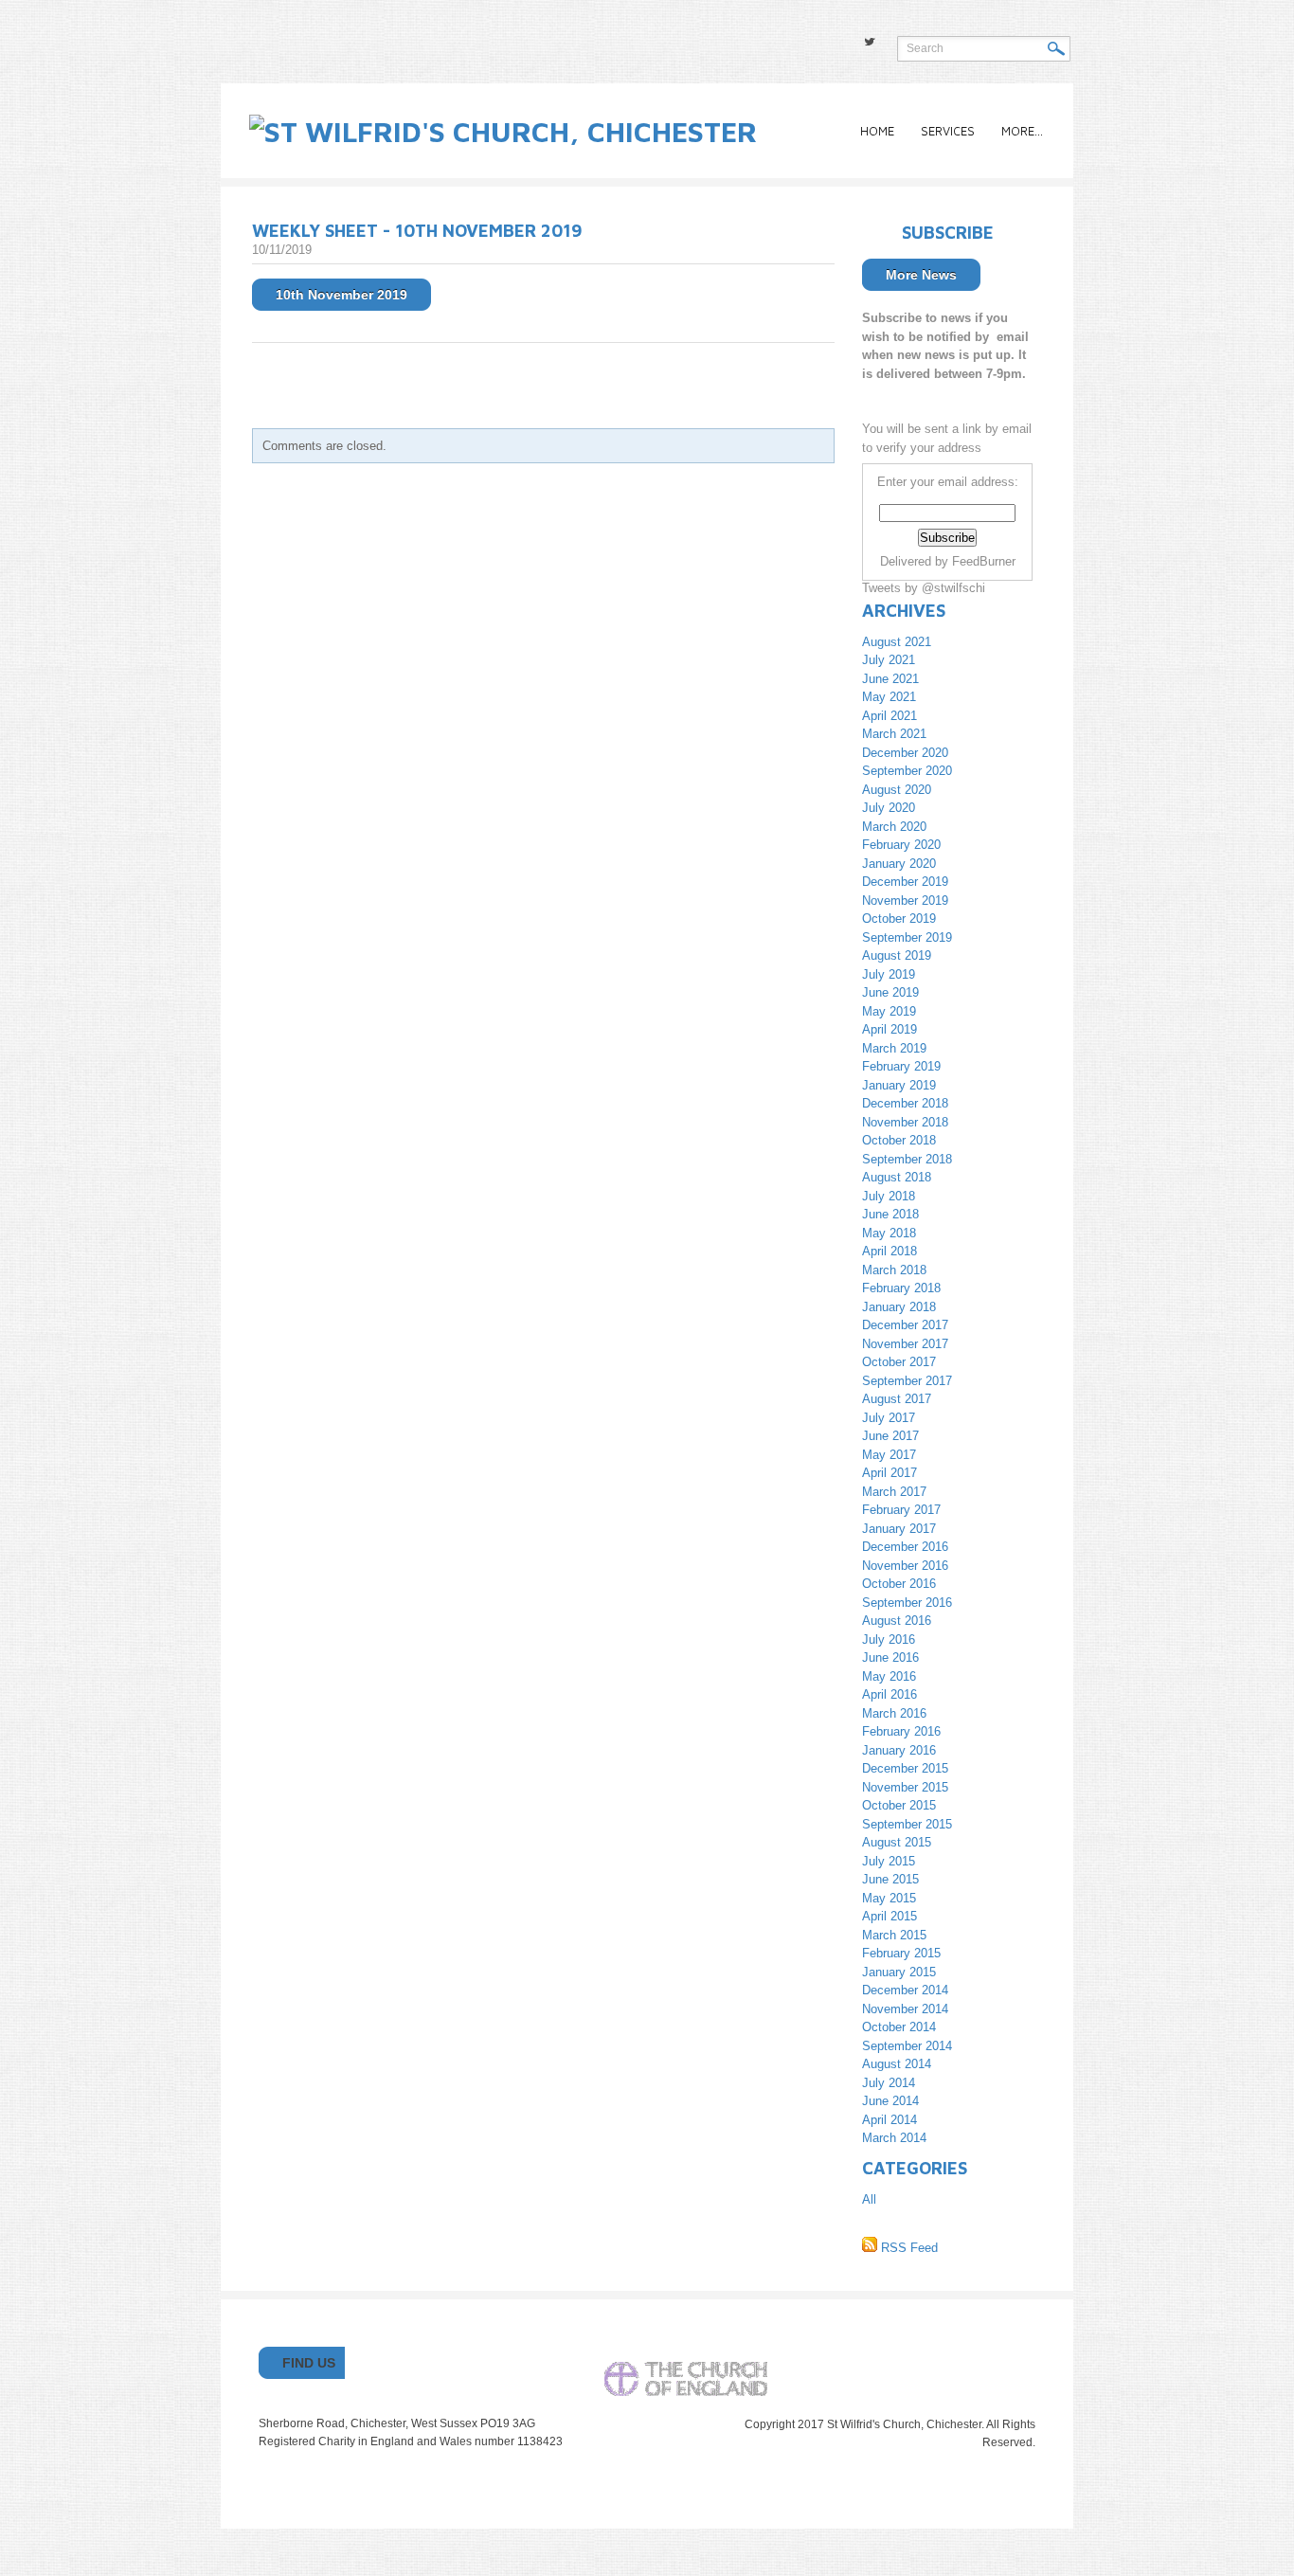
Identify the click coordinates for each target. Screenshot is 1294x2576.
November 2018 (905, 1122)
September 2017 (907, 1381)
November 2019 (905, 901)
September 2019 (907, 937)
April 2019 (890, 1029)
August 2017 (897, 1399)
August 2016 (897, 1621)
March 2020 (894, 827)
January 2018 (899, 1307)
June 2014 (890, 2101)
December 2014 (905, 1990)
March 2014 (894, 2138)
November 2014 (905, 2009)
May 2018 (889, 1233)
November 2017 (905, 1344)
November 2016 (905, 1566)
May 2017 (889, 1455)
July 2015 (889, 1861)
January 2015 (899, 1972)
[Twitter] (870, 42)
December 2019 (905, 882)
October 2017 (899, 1362)
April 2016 (890, 1694)
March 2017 (894, 1492)
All (869, 2199)
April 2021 (890, 716)
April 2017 (890, 1473)
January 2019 (899, 1085)
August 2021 (897, 642)
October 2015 (899, 1805)
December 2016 (905, 1547)
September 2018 (907, 1159)
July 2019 (889, 974)
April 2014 (890, 2120)
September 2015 (907, 1824)
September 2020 (907, 771)
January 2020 (899, 864)
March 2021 (894, 734)
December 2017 (905, 1325)
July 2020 (889, 808)
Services (948, 131)
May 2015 (889, 1898)
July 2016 (889, 1639)
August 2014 (897, 2064)
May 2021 (889, 697)
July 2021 (889, 660)
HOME (877, 131)
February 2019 (901, 1066)
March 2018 (894, 1270)
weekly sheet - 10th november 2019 (417, 230)
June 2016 (890, 1657)
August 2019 (897, 955)
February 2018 (901, 1288)
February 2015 (901, 1953)
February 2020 (901, 845)
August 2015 (897, 1842)
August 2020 (897, 790)
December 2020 (905, 753)
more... (1022, 131)
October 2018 (899, 1140)
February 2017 (901, 1510)
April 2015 (890, 1916)
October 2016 (899, 1584)
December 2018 (905, 1103)
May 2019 (889, 1011)
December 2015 (905, 1768)
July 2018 (889, 1196)
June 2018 (890, 1214)
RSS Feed (908, 2248)
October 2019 (899, 919)
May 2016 (889, 1676)
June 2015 (890, 1879)
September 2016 (907, 1603)
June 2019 (890, 992)
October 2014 (899, 2027)
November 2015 (905, 1787)
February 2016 (901, 1731)
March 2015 (894, 1935)
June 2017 (890, 1436)
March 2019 (894, 1048)
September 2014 (907, 2046)
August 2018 (897, 1177)
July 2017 (889, 1418)
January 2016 (899, 1750)
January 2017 (899, 1529)
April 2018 (890, 1251)
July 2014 (889, 2083)
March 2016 (894, 1713)
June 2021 (890, 679)
